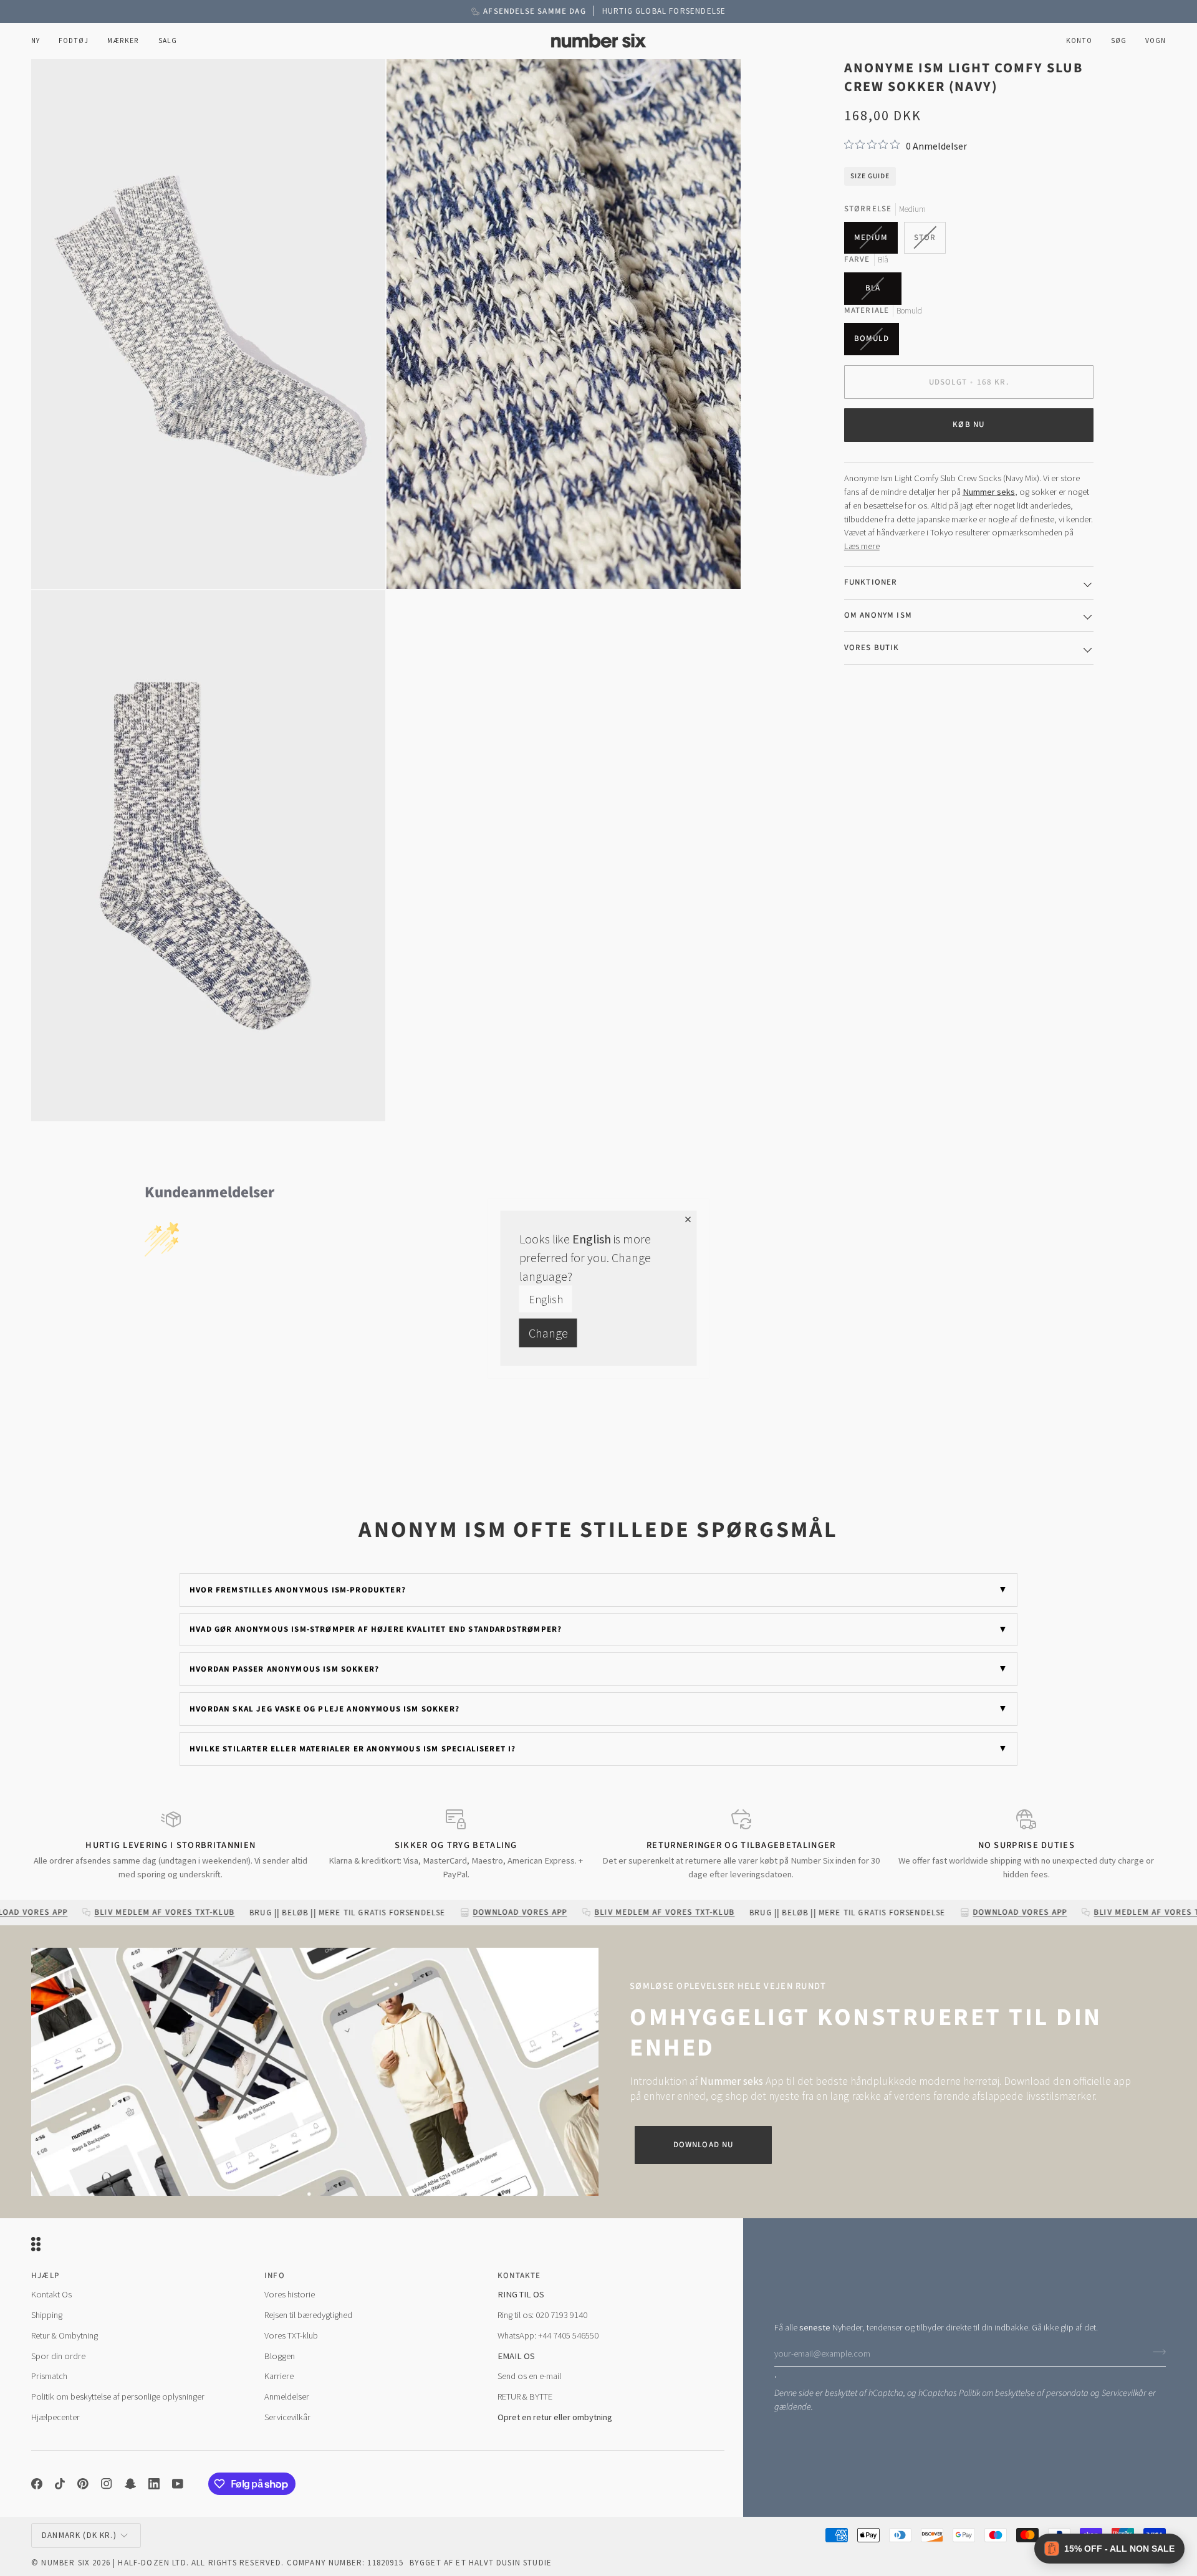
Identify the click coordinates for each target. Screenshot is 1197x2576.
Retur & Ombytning (65, 2335)
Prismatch (49, 2376)
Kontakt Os (51, 2294)
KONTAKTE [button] (519, 2276)
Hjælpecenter (55, 2417)
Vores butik (872, 648)
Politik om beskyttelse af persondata (1024, 2393)
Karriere (279, 2376)
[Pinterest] (83, 2484)
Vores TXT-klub (291, 2335)
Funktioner (871, 582)
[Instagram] (107, 2484)
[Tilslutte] (1156, 2352)
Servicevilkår (1124, 2393)
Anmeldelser (287, 2396)
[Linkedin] (154, 2484)
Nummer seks (989, 492)
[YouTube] (178, 2484)
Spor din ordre (58, 2356)
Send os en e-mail (529, 2376)
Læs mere (862, 546)
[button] (74, 41)
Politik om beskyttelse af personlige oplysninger (118, 2396)
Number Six (65, 2563)
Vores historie (290, 2294)
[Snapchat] (130, 2484)
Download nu (704, 2145)
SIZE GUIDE (870, 175)
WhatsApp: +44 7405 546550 (548, 2335)
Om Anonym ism (878, 615)
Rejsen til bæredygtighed (308, 2315)
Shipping (47, 2315)
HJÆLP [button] (45, 2276)
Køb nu (969, 424)
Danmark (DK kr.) (79, 2535)
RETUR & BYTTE (525, 2396)
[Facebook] (37, 2484)
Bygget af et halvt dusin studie (481, 2563)
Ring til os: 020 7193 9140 (542, 2315)
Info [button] (275, 2276)
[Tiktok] (60, 2484)
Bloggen (280, 2356)
